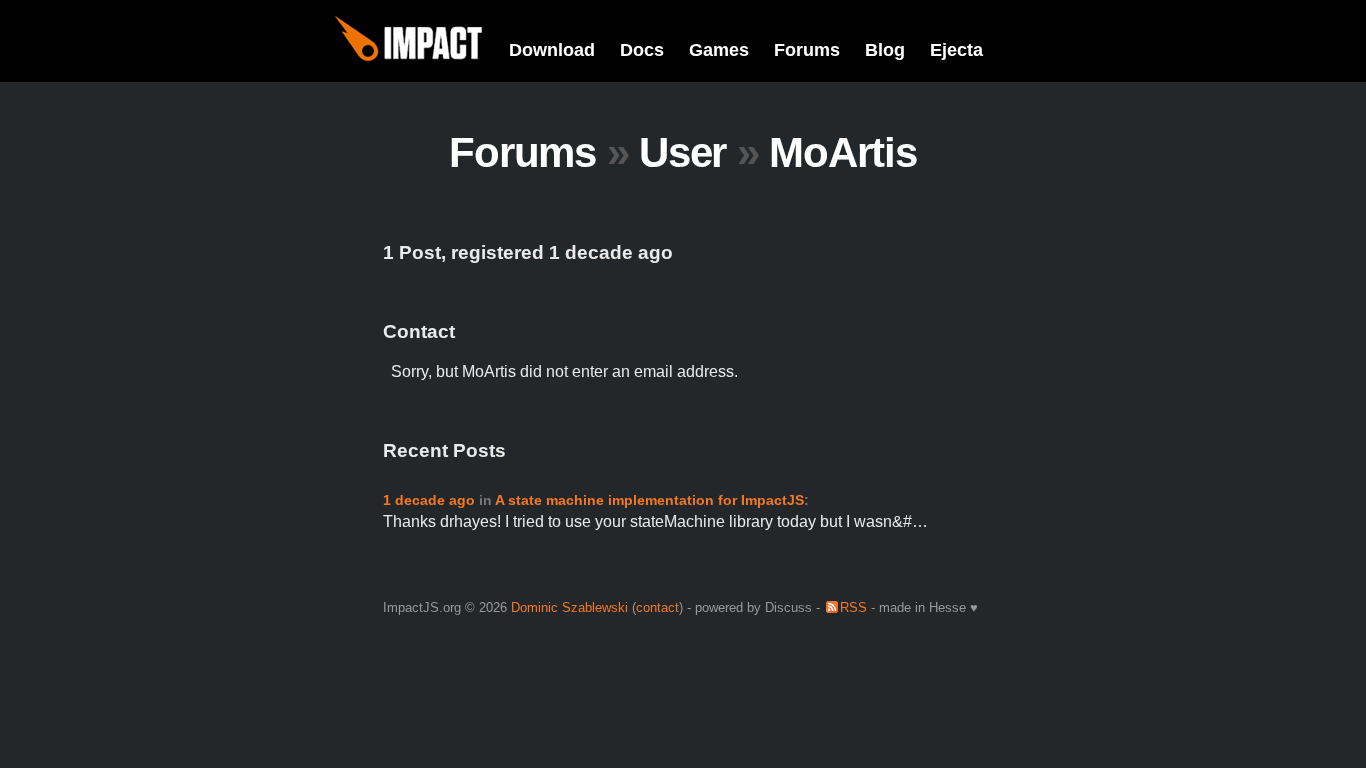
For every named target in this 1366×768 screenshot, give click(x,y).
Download (552, 50)
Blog (885, 50)
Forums (807, 50)
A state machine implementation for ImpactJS (649, 500)
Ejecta (956, 50)
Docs (642, 50)
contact (657, 607)
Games (719, 50)
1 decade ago (429, 500)
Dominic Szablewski (569, 607)
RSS (853, 607)
